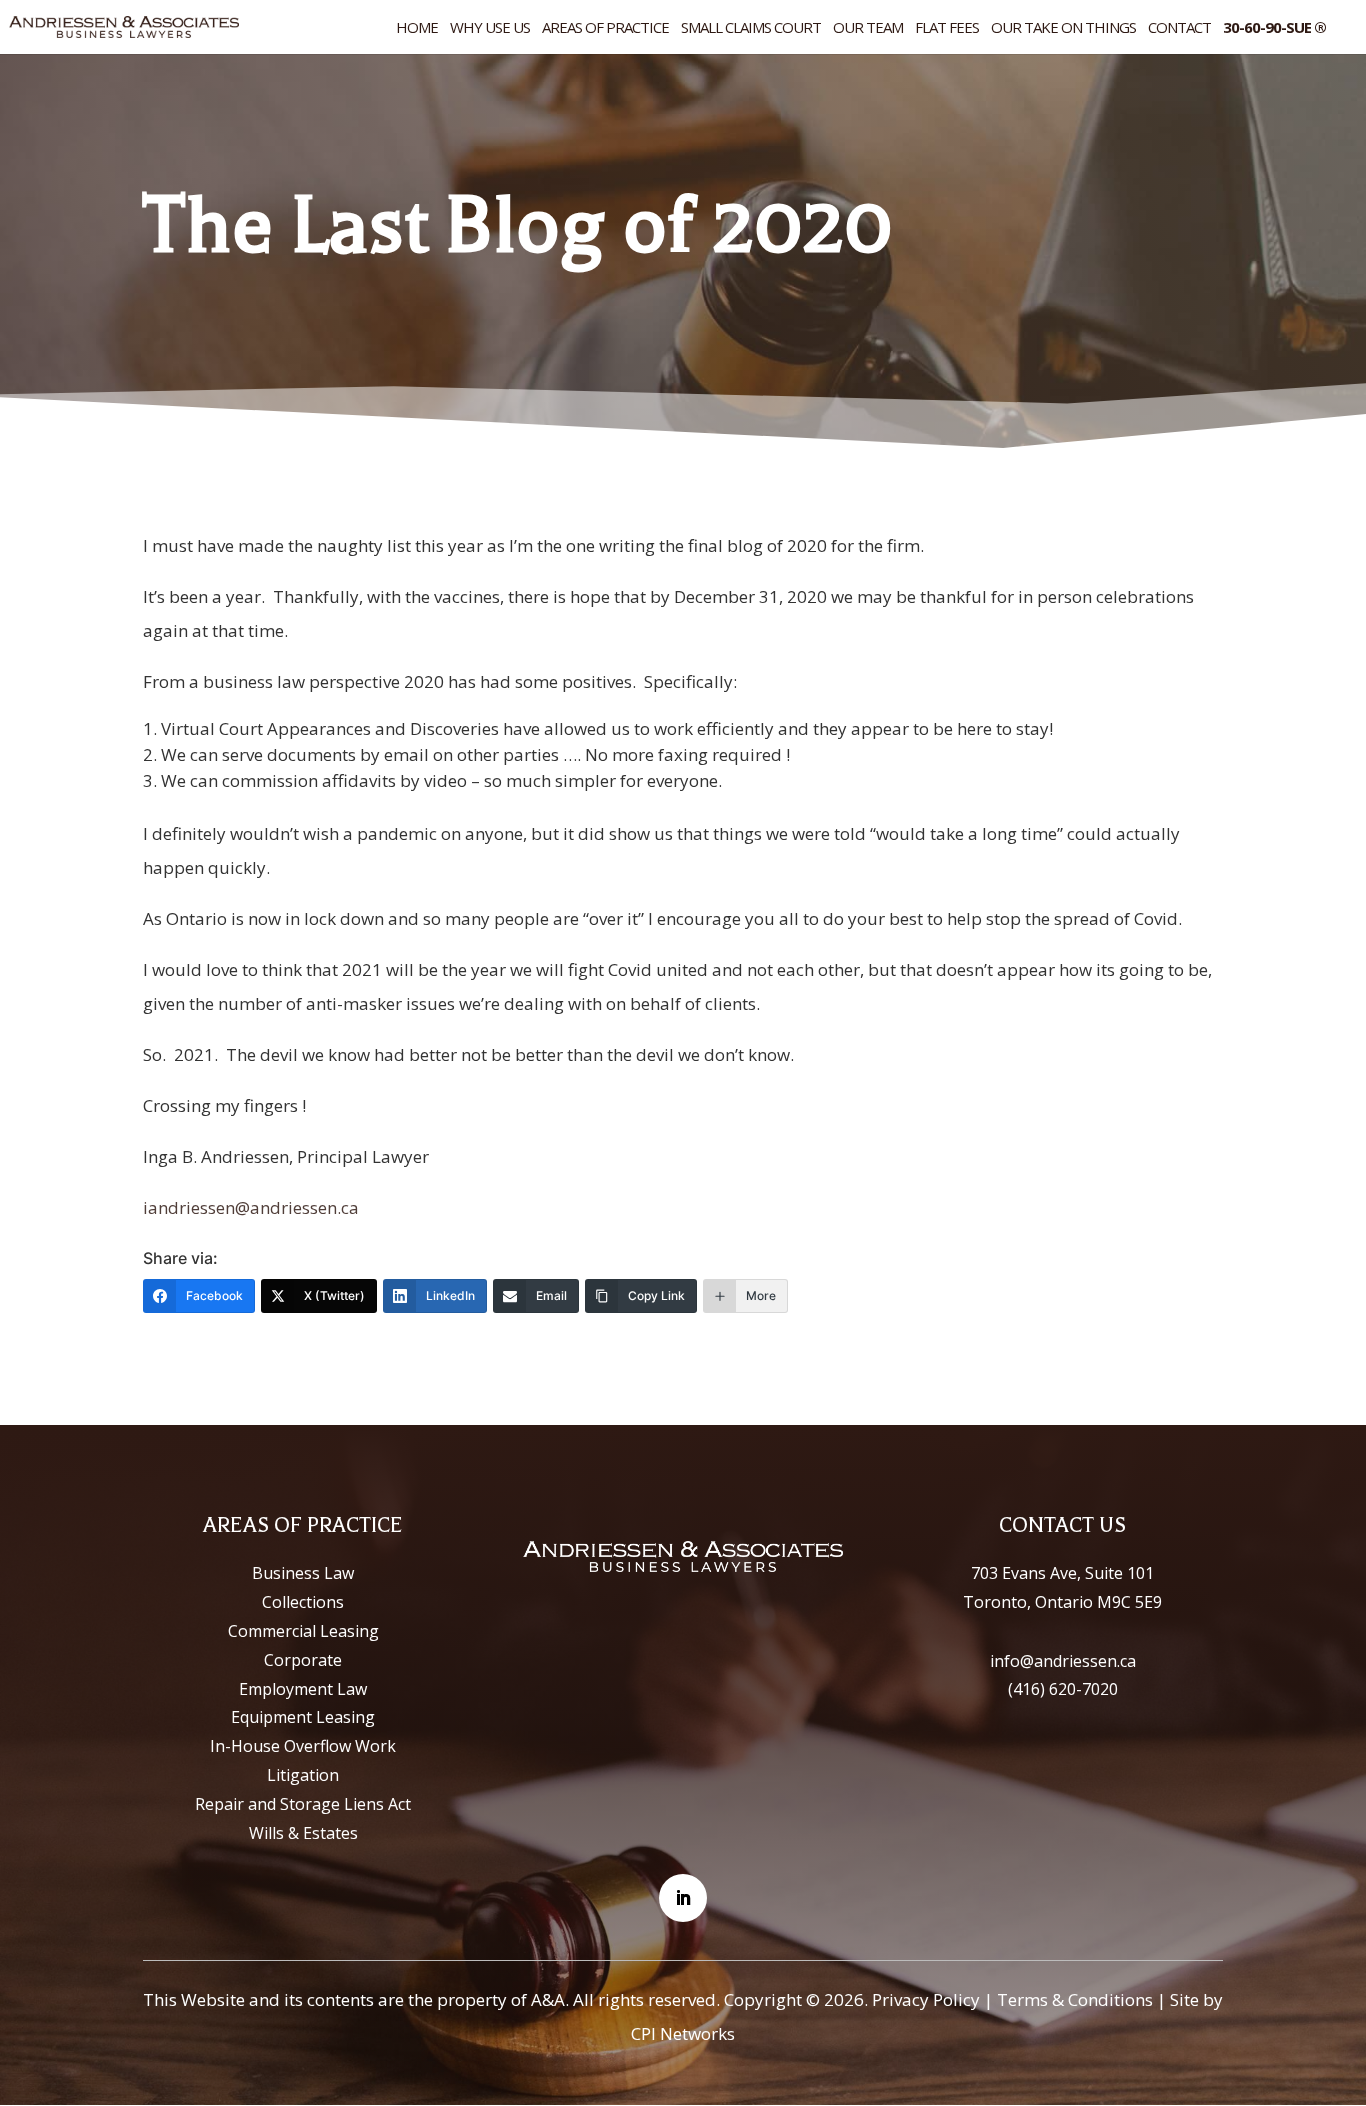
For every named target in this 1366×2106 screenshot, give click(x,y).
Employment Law (303, 1689)
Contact (1179, 28)
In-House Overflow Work (303, 1746)
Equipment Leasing (303, 1717)
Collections (303, 1602)
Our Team (868, 28)
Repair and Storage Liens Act (303, 1804)
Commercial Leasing (303, 1631)
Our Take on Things (1063, 28)
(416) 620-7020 (1063, 1689)
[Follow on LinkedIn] (683, 1898)
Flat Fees (947, 28)
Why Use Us (490, 28)
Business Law (303, 1573)
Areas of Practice (605, 28)
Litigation (303, 1775)
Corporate (303, 1660)
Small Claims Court (751, 28)
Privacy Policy (926, 1999)
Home (417, 28)
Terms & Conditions (1075, 1999)
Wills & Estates (303, 1833)
